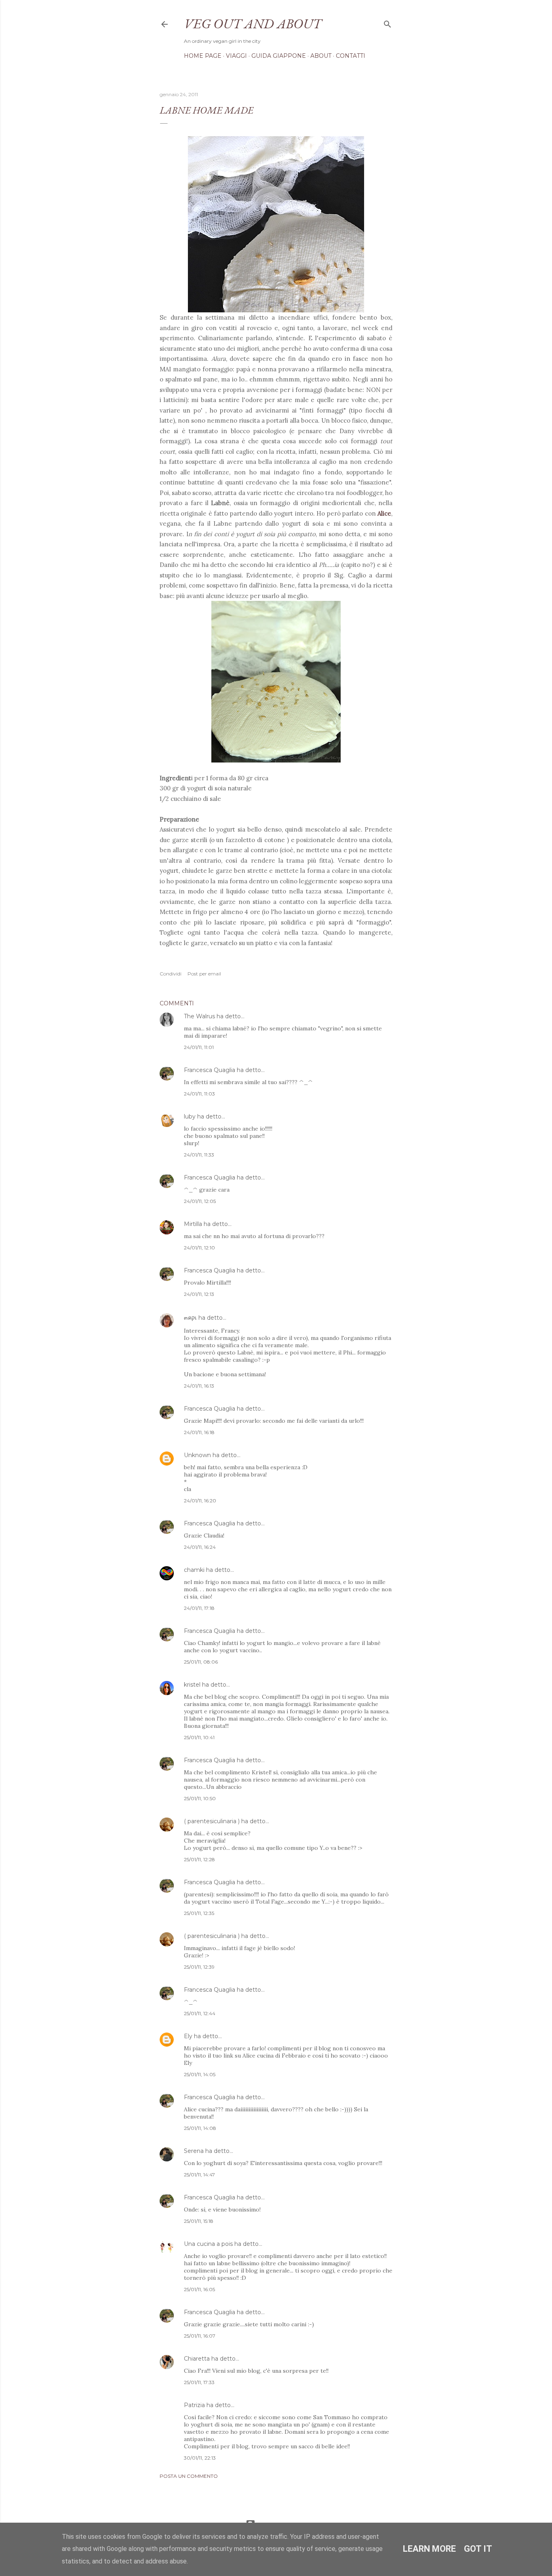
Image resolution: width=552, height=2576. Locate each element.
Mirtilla (193, 1224)
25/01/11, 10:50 (200, 1798)
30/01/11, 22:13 (200, 2458)
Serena (194, 2151)
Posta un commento (189, 2476)
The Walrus (199, 1016)
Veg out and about (253, 23)
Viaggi (236, 56)
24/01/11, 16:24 (200, 1547)
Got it (478, 2549)
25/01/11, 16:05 (199, 2289)
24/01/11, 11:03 (199, 1094)
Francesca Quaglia (210, 1070)
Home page (203, 56)
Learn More (429, 2549)
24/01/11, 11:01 (199, 1047)
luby (190, 1116)
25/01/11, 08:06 (201, 1662)
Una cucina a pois (208, 2244)
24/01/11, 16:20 (200, 1501)
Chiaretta (197, 2359)
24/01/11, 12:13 (199, 1294)
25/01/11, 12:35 (199, 1913)
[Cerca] (388, 22)
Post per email (204, 974)
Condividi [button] (171, 974)
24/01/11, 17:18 (199, 1608)
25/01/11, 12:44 (200, 2013)
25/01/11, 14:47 (199, 2175)
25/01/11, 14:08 (200, 2128)
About (321, 56)
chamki (194, 1570)
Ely (188, 2036)
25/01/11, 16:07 (200, 2336)
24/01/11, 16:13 (199, 1386)
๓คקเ (191, 1318)
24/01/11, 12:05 (200, 1201)
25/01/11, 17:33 (199, 2382)
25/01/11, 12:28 (199, 1859)
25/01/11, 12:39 (199, 1967)
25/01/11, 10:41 (199, 1737)
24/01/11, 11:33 (199, 1155)
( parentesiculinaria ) (212, 1821)
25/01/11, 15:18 (199, 2221)
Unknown (197, 1455)
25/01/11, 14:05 (200, 2074)
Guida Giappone (279, 56)
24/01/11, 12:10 (199, 1248)
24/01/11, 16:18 (199, 1432)
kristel (192, 1685)
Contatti (351, 56)
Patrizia (194, 2405)
